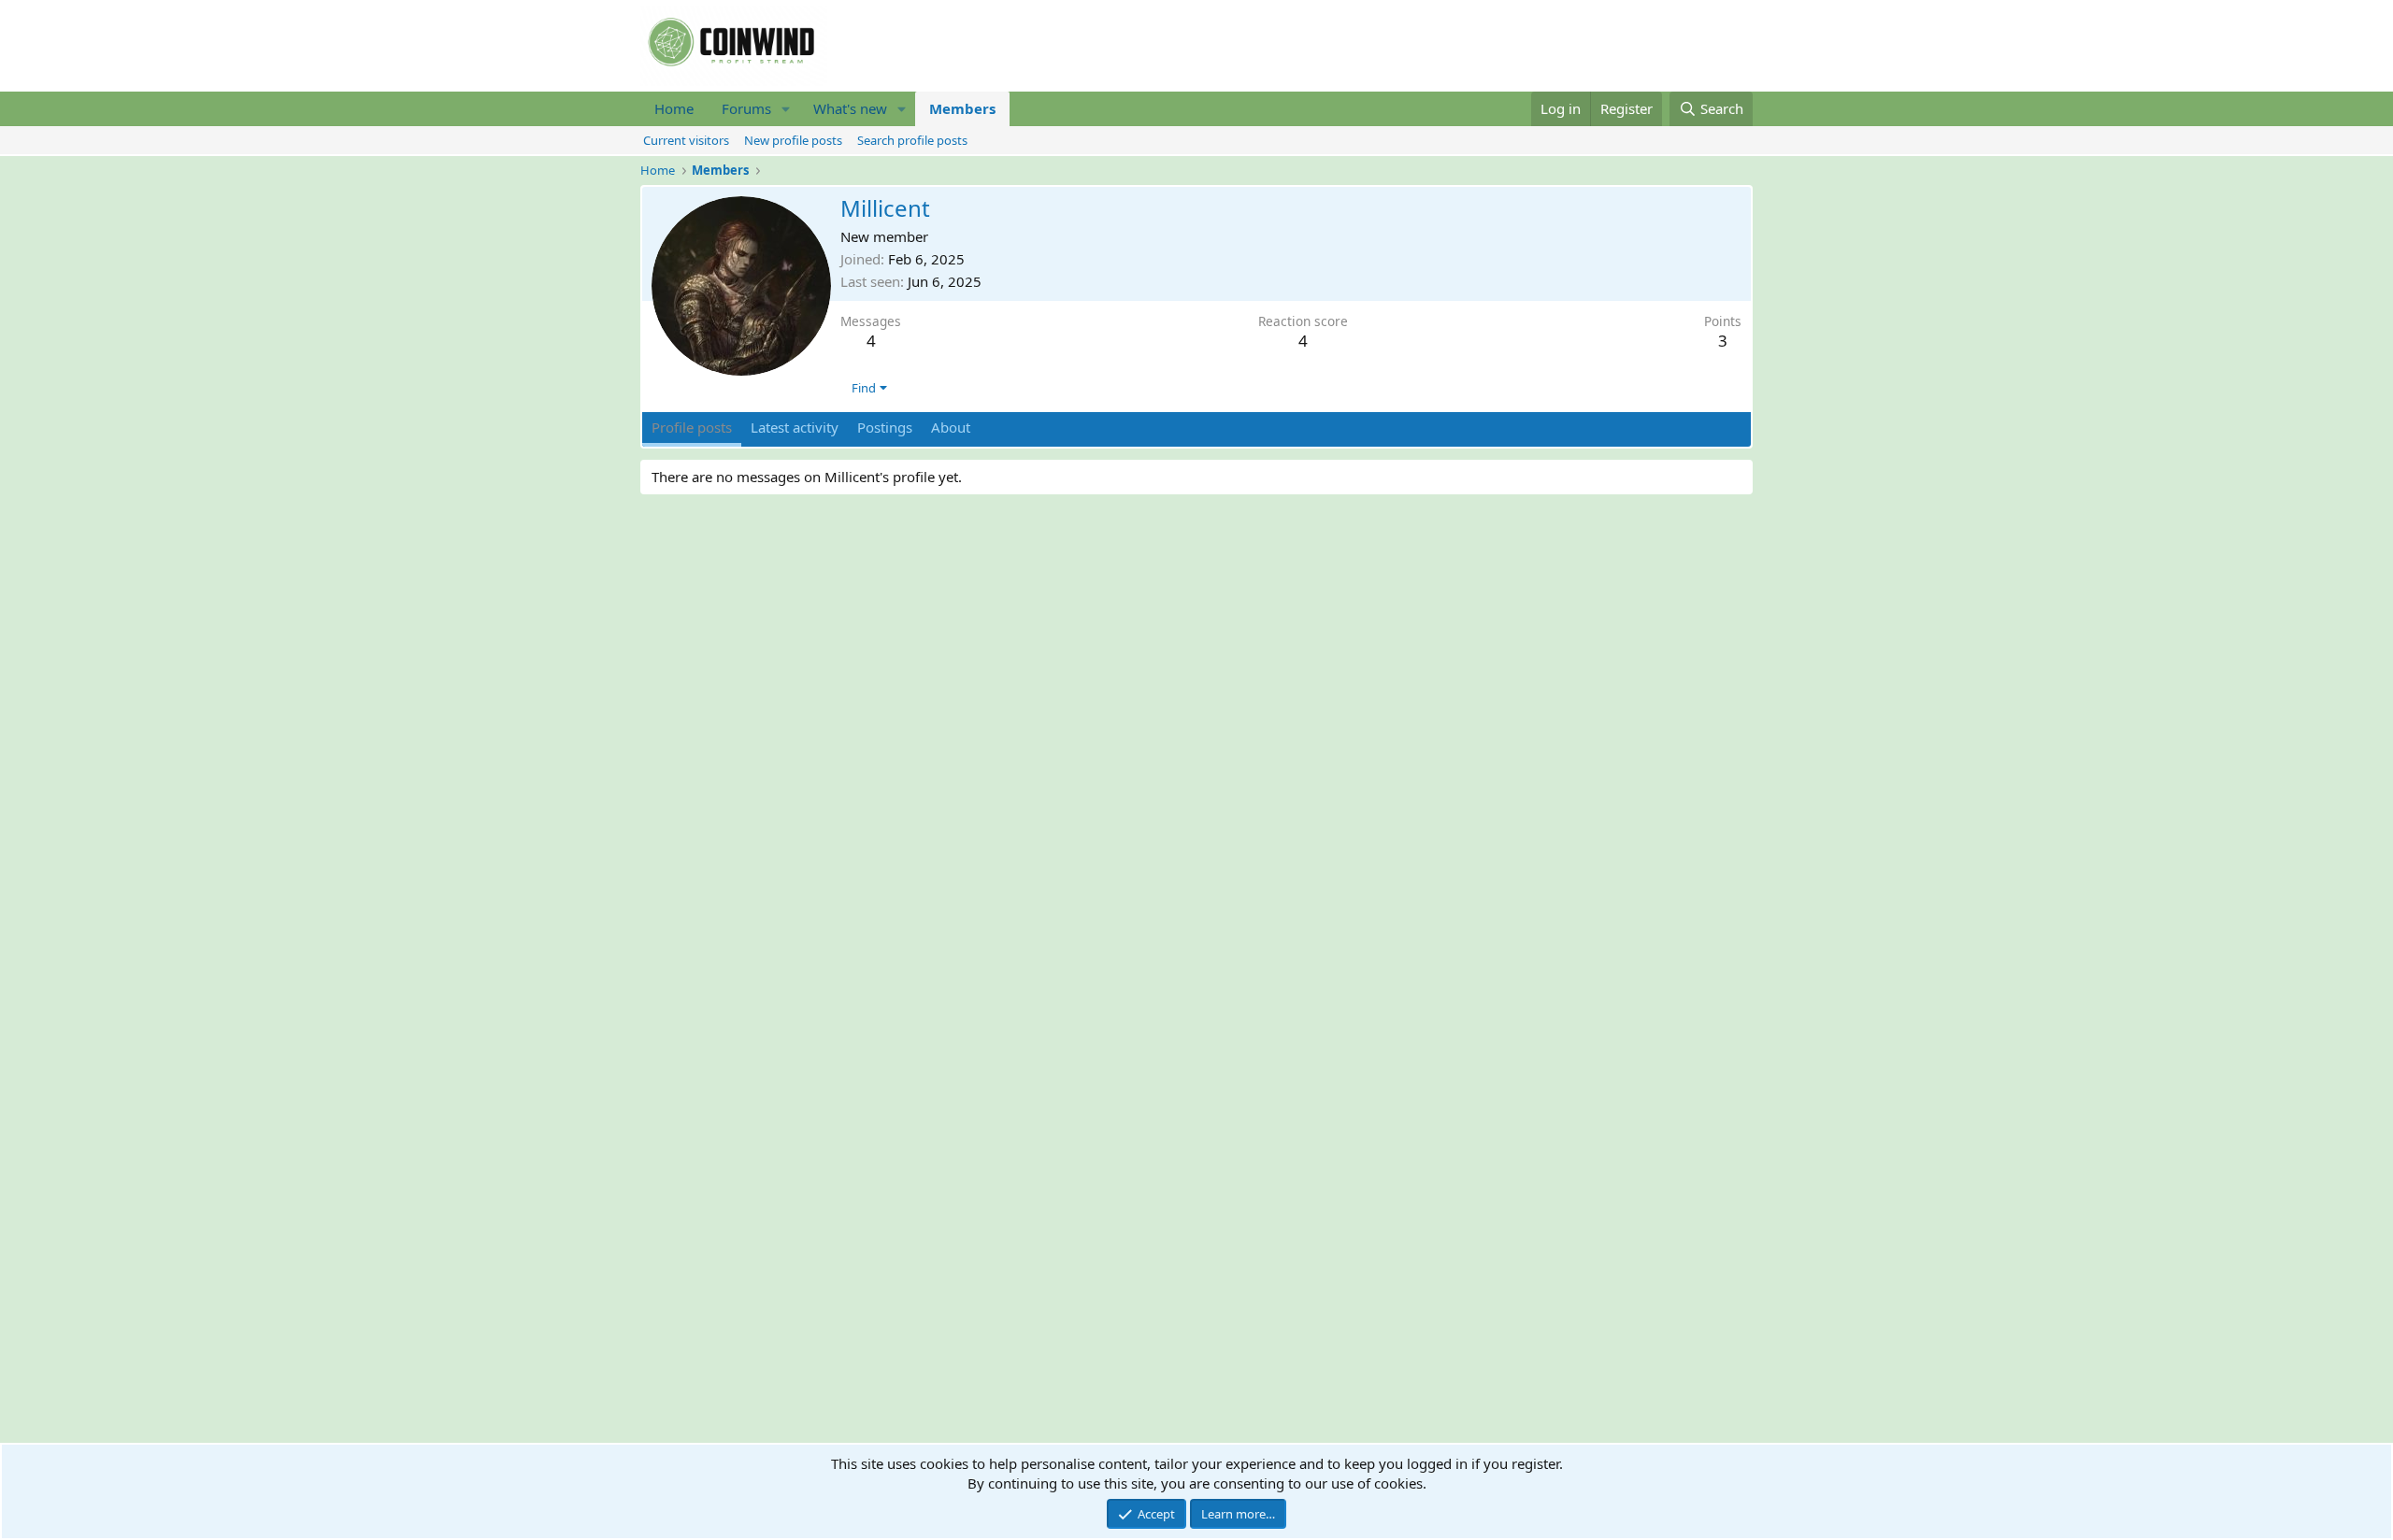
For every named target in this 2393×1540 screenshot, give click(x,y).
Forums (746, 108)
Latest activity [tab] (795, 427)
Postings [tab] (885, 427)
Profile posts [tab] (692, 427)
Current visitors (686, 140)
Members (962, 108)
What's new (850, 108)
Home (674, 108)
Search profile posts (912, 140)
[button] (786, 109)
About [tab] (951, 427)
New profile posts (793, 140)
